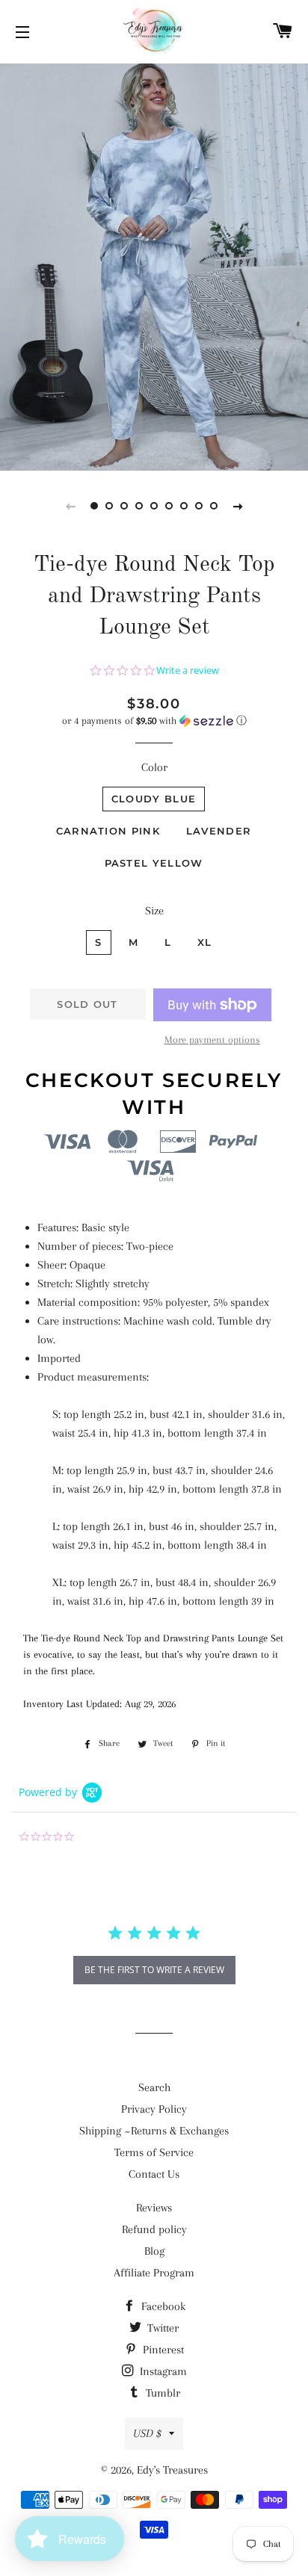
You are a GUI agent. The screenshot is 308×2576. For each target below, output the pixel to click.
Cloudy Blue (154, 799)
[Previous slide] (70, 506)
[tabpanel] (154, 265)
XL (205, 942)
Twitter (161, 2328)
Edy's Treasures (172, 2470)
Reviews (154, 2208)
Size (154, 911)
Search (154, 2087)
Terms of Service (154, 2152)
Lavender (219, 831)
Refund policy (154, 2229)
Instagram (162, 2371)
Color (154, 767)
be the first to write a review (154, 1970)
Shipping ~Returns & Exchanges (154, 2131)
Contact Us (154, 2174)
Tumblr (161, 2393)
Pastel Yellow (154, 863)
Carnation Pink (108, 831)
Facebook (162, 2306)
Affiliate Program (154, 2273)
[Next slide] (238, 506)
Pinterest (162, 2350)
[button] (154, 721)
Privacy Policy (154, 2109)
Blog (154, 2251)
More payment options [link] (212, 1040)
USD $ (147, 2433)
